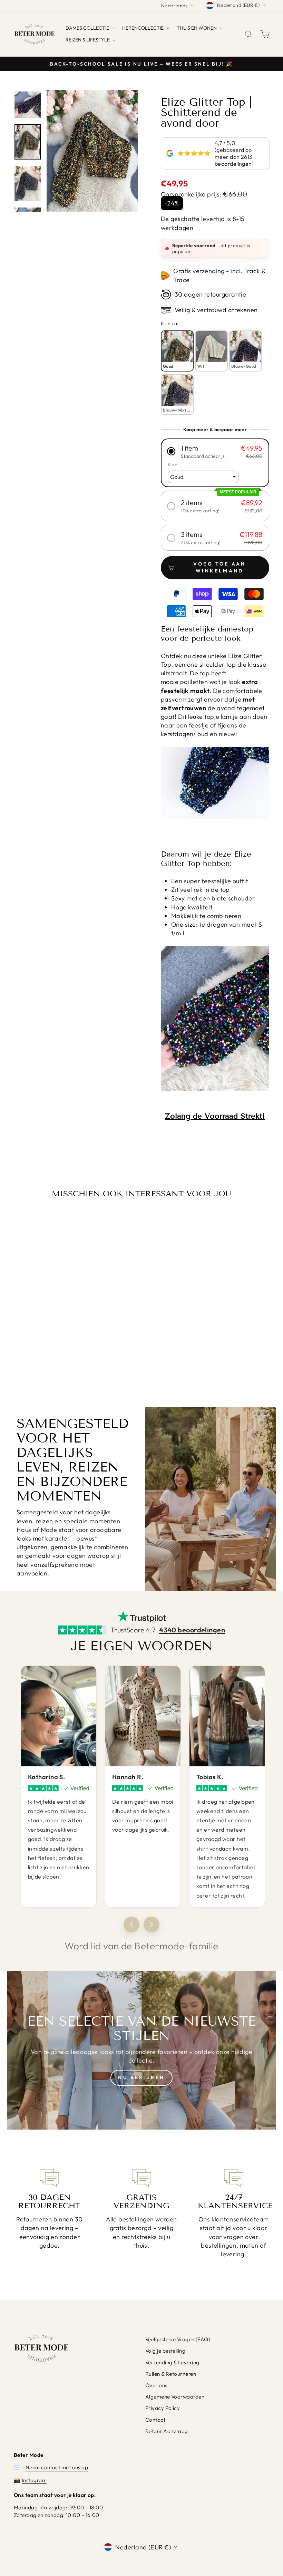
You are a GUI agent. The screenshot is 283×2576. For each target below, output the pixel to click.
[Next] (152, 1924)
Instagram (34, 2480)
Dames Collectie (88, 28)
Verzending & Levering (172, 2362)
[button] (215, 451)
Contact (155, 2420)
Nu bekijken (141, 2077)
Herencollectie (143, 28)
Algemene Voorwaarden (175, 2397)
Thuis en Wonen (197, 28)
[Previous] (131, 1924)
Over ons (156, 2385)
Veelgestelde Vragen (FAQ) (178, 2339)
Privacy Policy (163, 2408)
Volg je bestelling (165, 2351)
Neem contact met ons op (57, 2467)
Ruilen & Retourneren (171, 2374)
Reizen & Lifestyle (88, 40)
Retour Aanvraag (167, 2431)
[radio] (177, 351)
